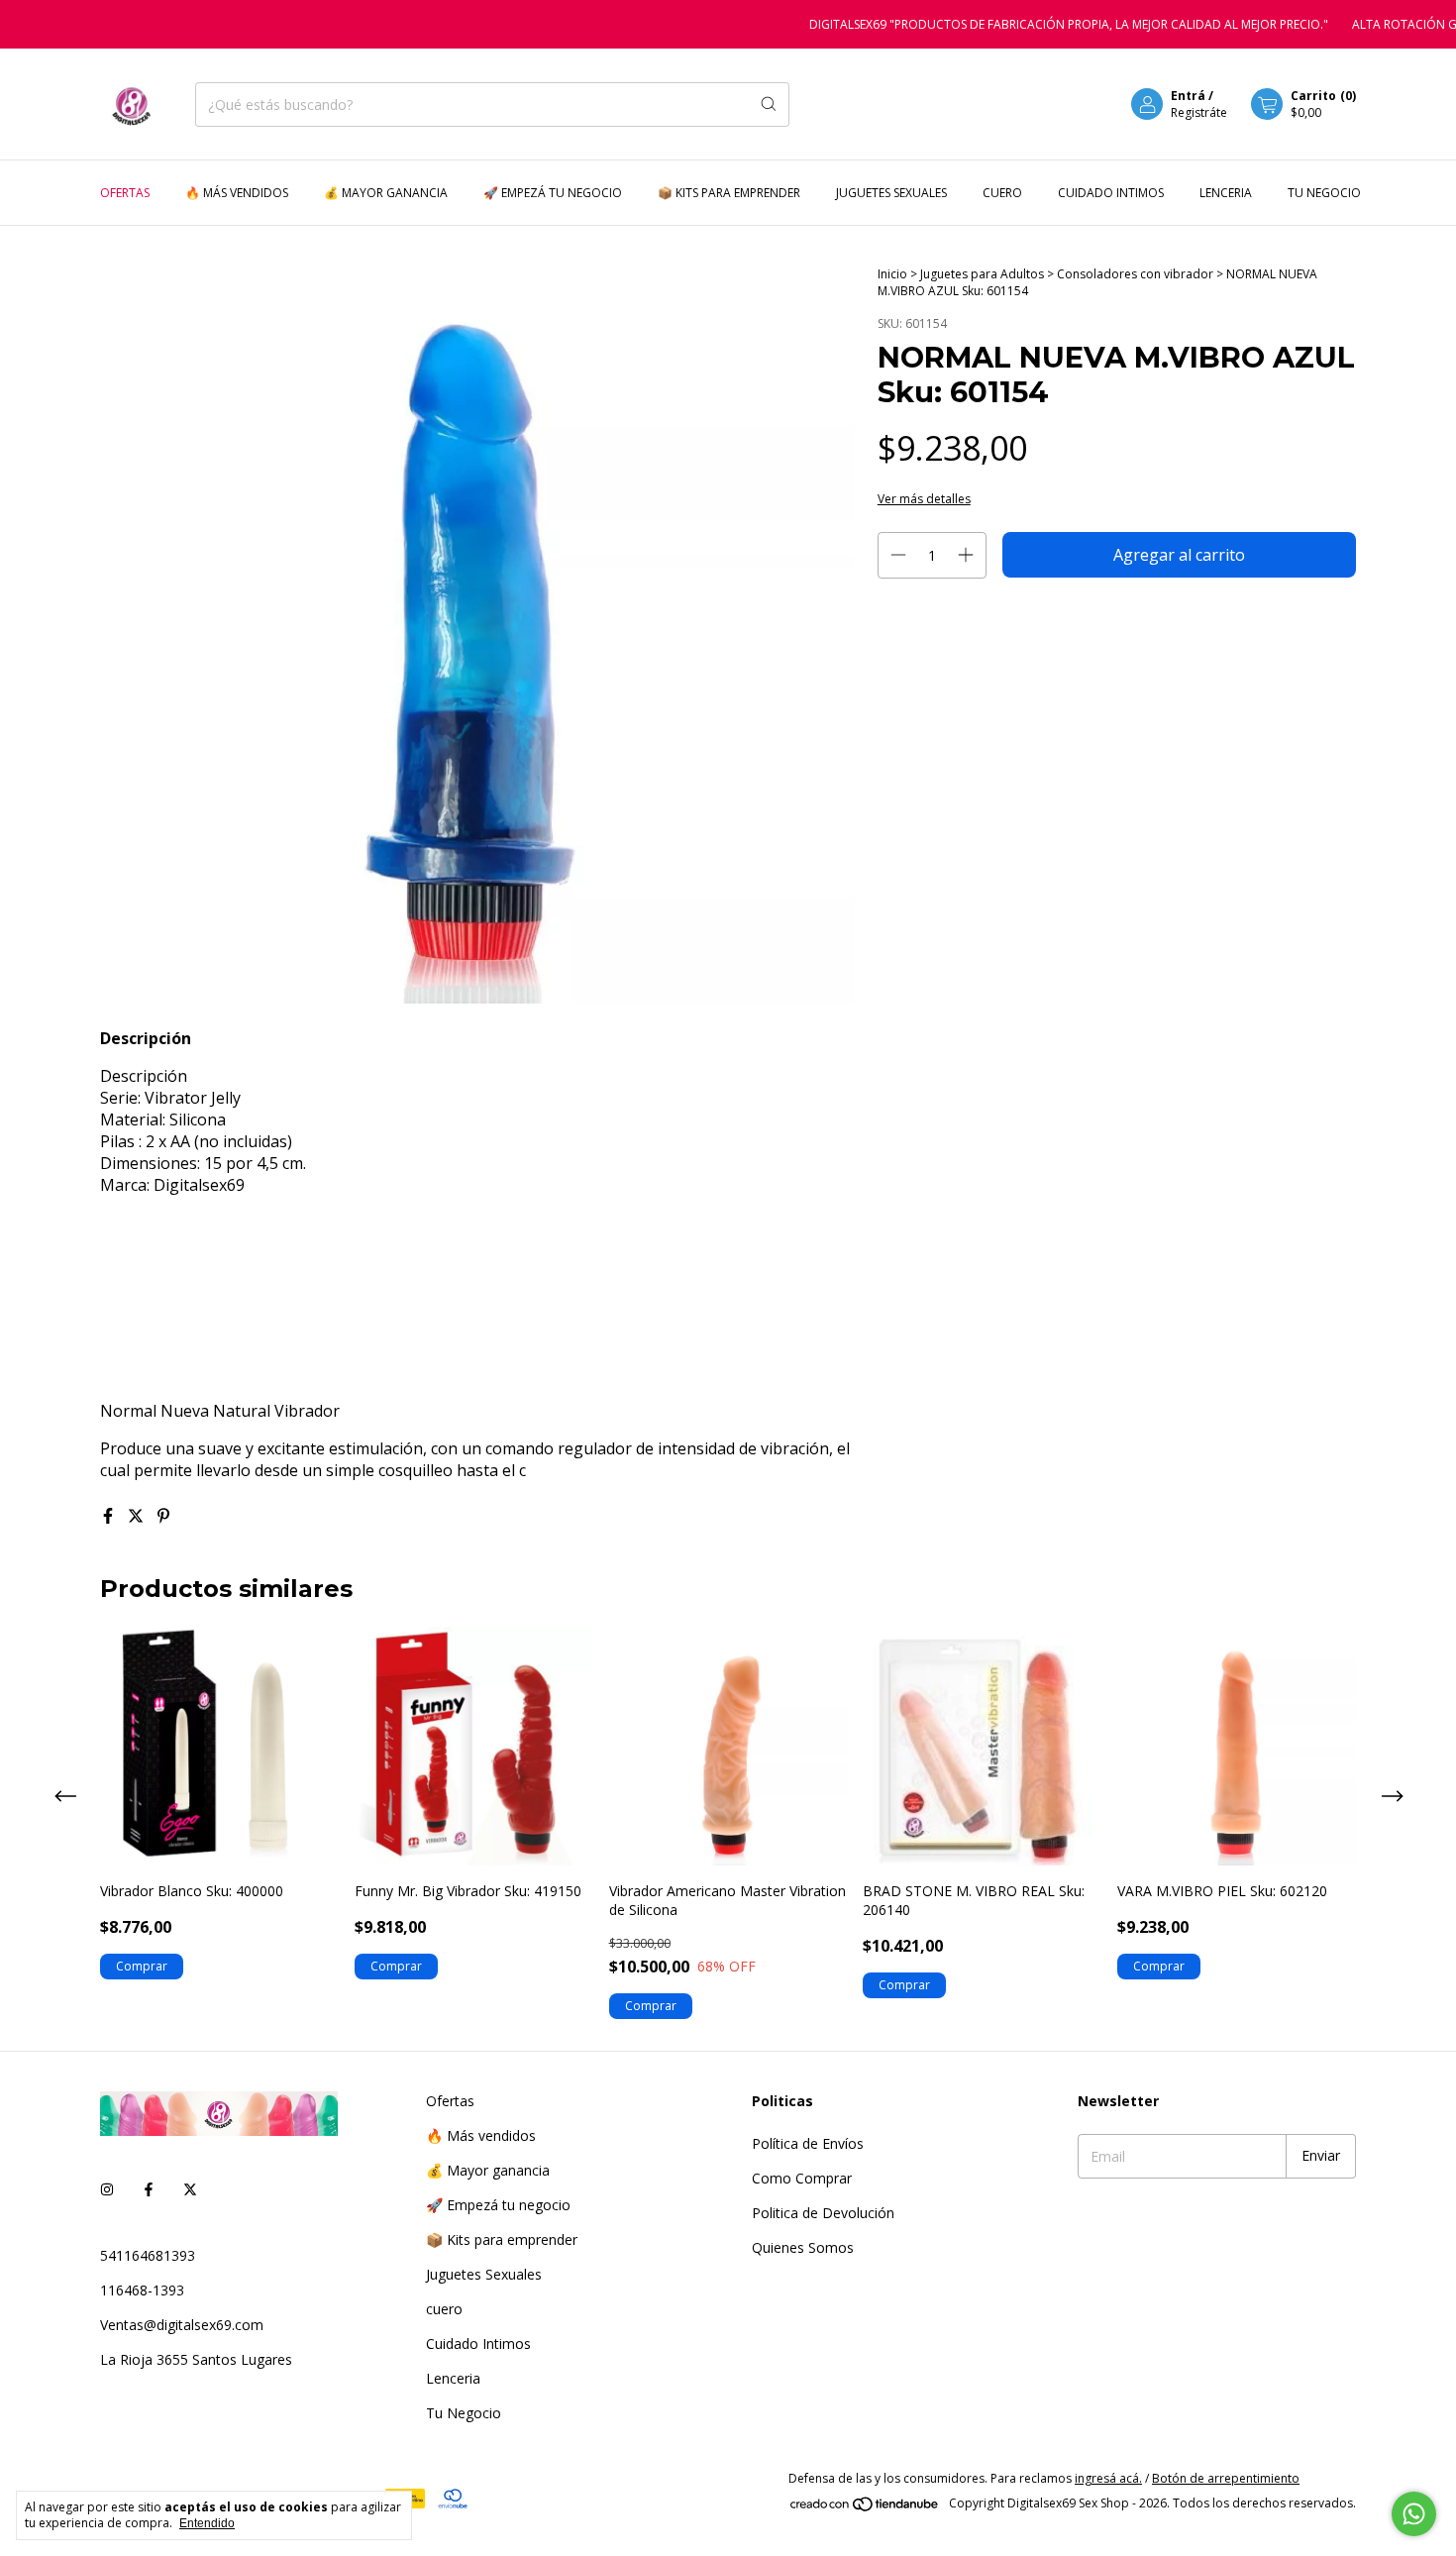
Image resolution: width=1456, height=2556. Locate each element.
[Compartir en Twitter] (138, 1516)
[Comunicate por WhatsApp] (1414, 2514)
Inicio (892, 274)
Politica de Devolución (823, 2213)
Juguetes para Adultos (984, 274)
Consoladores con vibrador (1135, 274)
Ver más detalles (924, 499)
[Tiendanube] (865, 2508)
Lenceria (1226, 193)
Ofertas (125, 193)
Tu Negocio (1324, 193)
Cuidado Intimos (1111, 193)
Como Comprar (802, 2178)
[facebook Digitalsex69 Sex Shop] (149, 2189)
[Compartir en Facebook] (110, 1516)
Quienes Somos (803, 2247)
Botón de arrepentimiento (1226, 2478)
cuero (1002, 193)
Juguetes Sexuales (891, 193)
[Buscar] (769, 105)
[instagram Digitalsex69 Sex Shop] (107, 2189)
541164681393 (148, 2255)
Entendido (207, 2523)
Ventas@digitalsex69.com (182, 2325)
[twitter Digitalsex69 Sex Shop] (190, 2189)
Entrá (1188, 96)
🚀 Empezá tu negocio (553, 193)
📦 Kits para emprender (729, 193)
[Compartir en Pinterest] (163, 1516)
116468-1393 (142, 2290)
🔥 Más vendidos (237, 193)
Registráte (1199, 112)
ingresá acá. (1108, 2478)
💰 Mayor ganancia (386, 193)
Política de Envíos (808, 2143)
